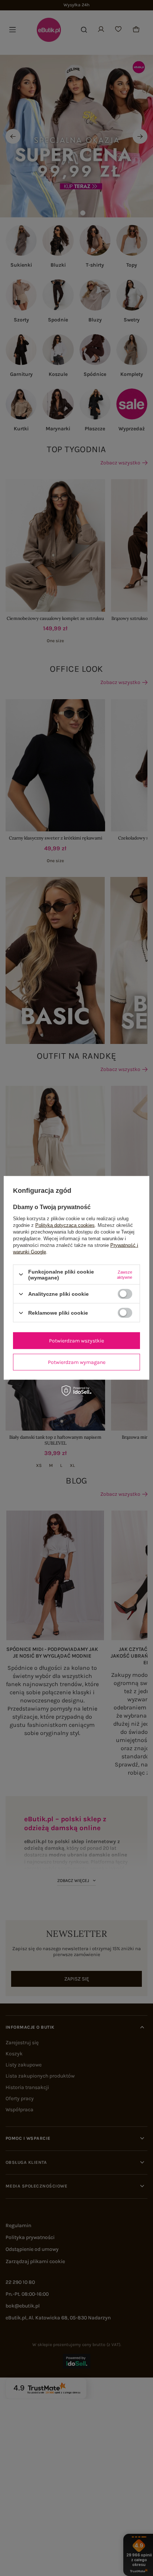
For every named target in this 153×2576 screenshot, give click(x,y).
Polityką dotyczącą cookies (65, 1225)
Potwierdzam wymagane (77, 1362)
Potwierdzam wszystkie (76, 1340)
